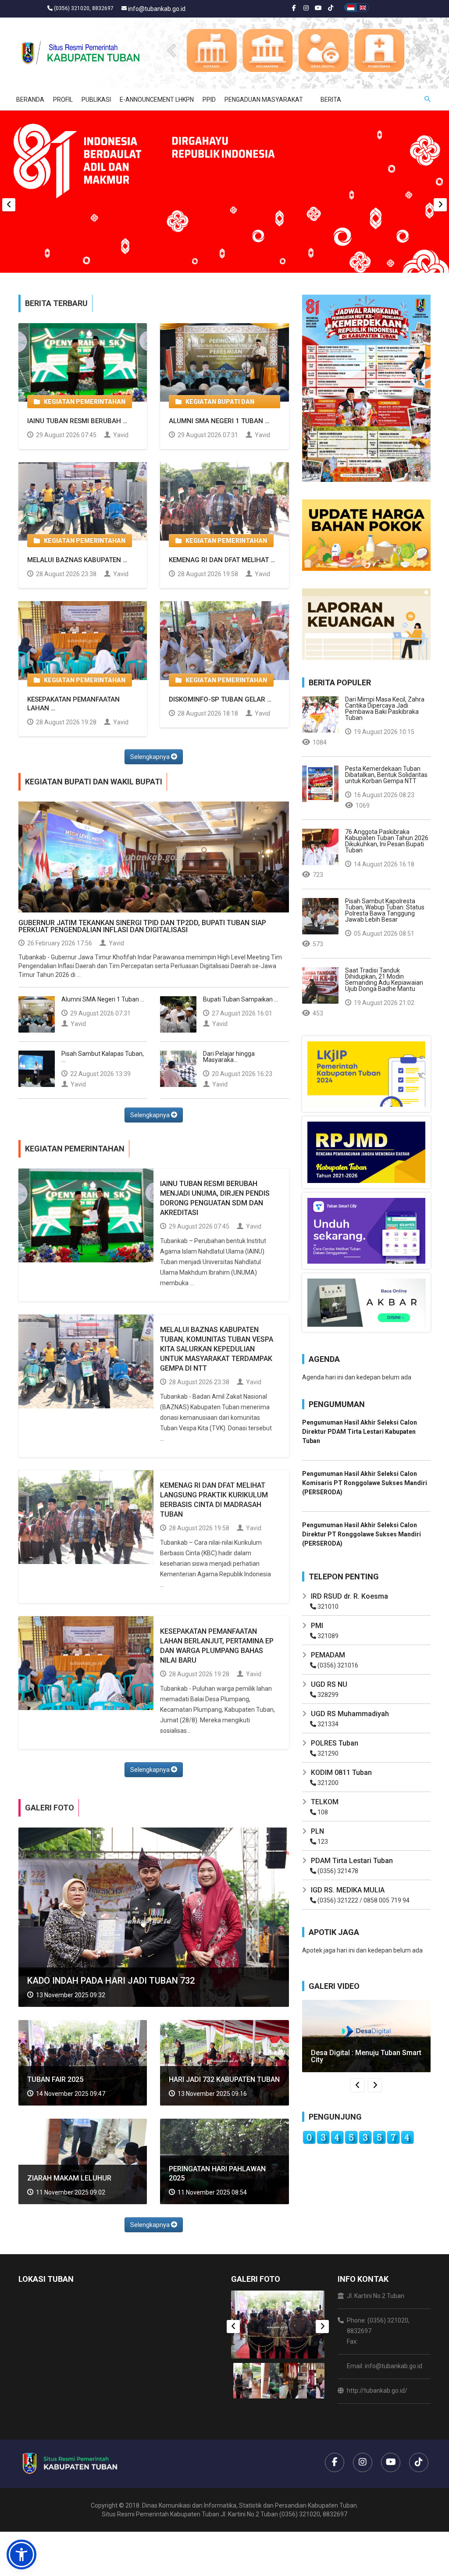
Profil (63, 100)
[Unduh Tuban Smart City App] (366, 1230)
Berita (331, 100)
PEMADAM (328, 1655)
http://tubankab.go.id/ (377, 2391)
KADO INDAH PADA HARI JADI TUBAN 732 (111, 1981)
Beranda (30, 100)
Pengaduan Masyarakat (264, 100)
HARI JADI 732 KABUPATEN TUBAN (224, 2079)
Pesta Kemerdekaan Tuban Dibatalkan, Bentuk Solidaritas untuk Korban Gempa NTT (386, 775)
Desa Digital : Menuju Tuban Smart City (366, 2056)
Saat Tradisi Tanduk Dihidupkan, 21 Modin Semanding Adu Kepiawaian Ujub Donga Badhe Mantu (384, 980)
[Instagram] (306, 9)
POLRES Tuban (335, 1743)
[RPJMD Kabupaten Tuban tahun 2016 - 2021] (366, 1152)
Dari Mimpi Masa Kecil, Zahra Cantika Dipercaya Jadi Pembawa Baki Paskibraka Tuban (385, 709)
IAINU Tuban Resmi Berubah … (77, 421)
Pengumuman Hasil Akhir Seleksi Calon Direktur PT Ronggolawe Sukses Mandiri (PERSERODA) (362, 1534)
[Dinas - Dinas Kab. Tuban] (211, 50)
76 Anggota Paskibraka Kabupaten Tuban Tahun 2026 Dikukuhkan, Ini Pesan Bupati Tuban (387, 841)
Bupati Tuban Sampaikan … (241, 999)
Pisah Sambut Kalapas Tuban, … (103, 1057)
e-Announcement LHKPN (157, 100)
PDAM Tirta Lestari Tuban (352, 1861)
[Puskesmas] (379, 50)
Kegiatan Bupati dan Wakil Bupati (215, 403)
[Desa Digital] (323, 50)
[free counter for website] (358, 2137)
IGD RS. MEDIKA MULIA (348, 1890)
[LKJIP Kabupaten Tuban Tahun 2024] (366, 1073)
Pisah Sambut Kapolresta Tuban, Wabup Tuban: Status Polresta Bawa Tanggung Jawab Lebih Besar (385, 910)
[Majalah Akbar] (366, 1302)
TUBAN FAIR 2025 (55, 2079)
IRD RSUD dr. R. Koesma (349, 1596)
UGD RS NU (329, 1684)
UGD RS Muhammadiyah (350, 1714)
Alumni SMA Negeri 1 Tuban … (219, 421)
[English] (363, 7)
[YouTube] (318, 9)
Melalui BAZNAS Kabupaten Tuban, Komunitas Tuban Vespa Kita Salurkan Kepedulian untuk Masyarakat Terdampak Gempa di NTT (217, 1349)
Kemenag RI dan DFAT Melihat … (222, 560)
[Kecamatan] (267, 50)
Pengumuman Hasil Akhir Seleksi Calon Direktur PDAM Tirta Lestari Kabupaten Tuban (360, 1432)
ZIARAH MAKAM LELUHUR (69, 2178)
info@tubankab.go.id (157, 9)
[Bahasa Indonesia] (351, 7)
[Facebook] (294, 9)
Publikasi (96, 100)
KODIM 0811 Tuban (341, 1773)
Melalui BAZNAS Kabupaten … (77, 560)
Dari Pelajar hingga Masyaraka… (229, 1057)
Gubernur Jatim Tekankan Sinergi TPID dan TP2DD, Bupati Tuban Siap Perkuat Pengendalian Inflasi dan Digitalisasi (142, 926)
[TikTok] (331, 9)
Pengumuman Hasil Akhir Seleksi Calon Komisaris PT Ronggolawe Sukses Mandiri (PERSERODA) (365, 1483)
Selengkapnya (151, 757)
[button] (21, 2555)
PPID (209, 100)
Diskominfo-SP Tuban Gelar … (220, 699)
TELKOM (325, 1802)
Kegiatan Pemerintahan (83, 402)
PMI (317, 1626)
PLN (317, 1831)
